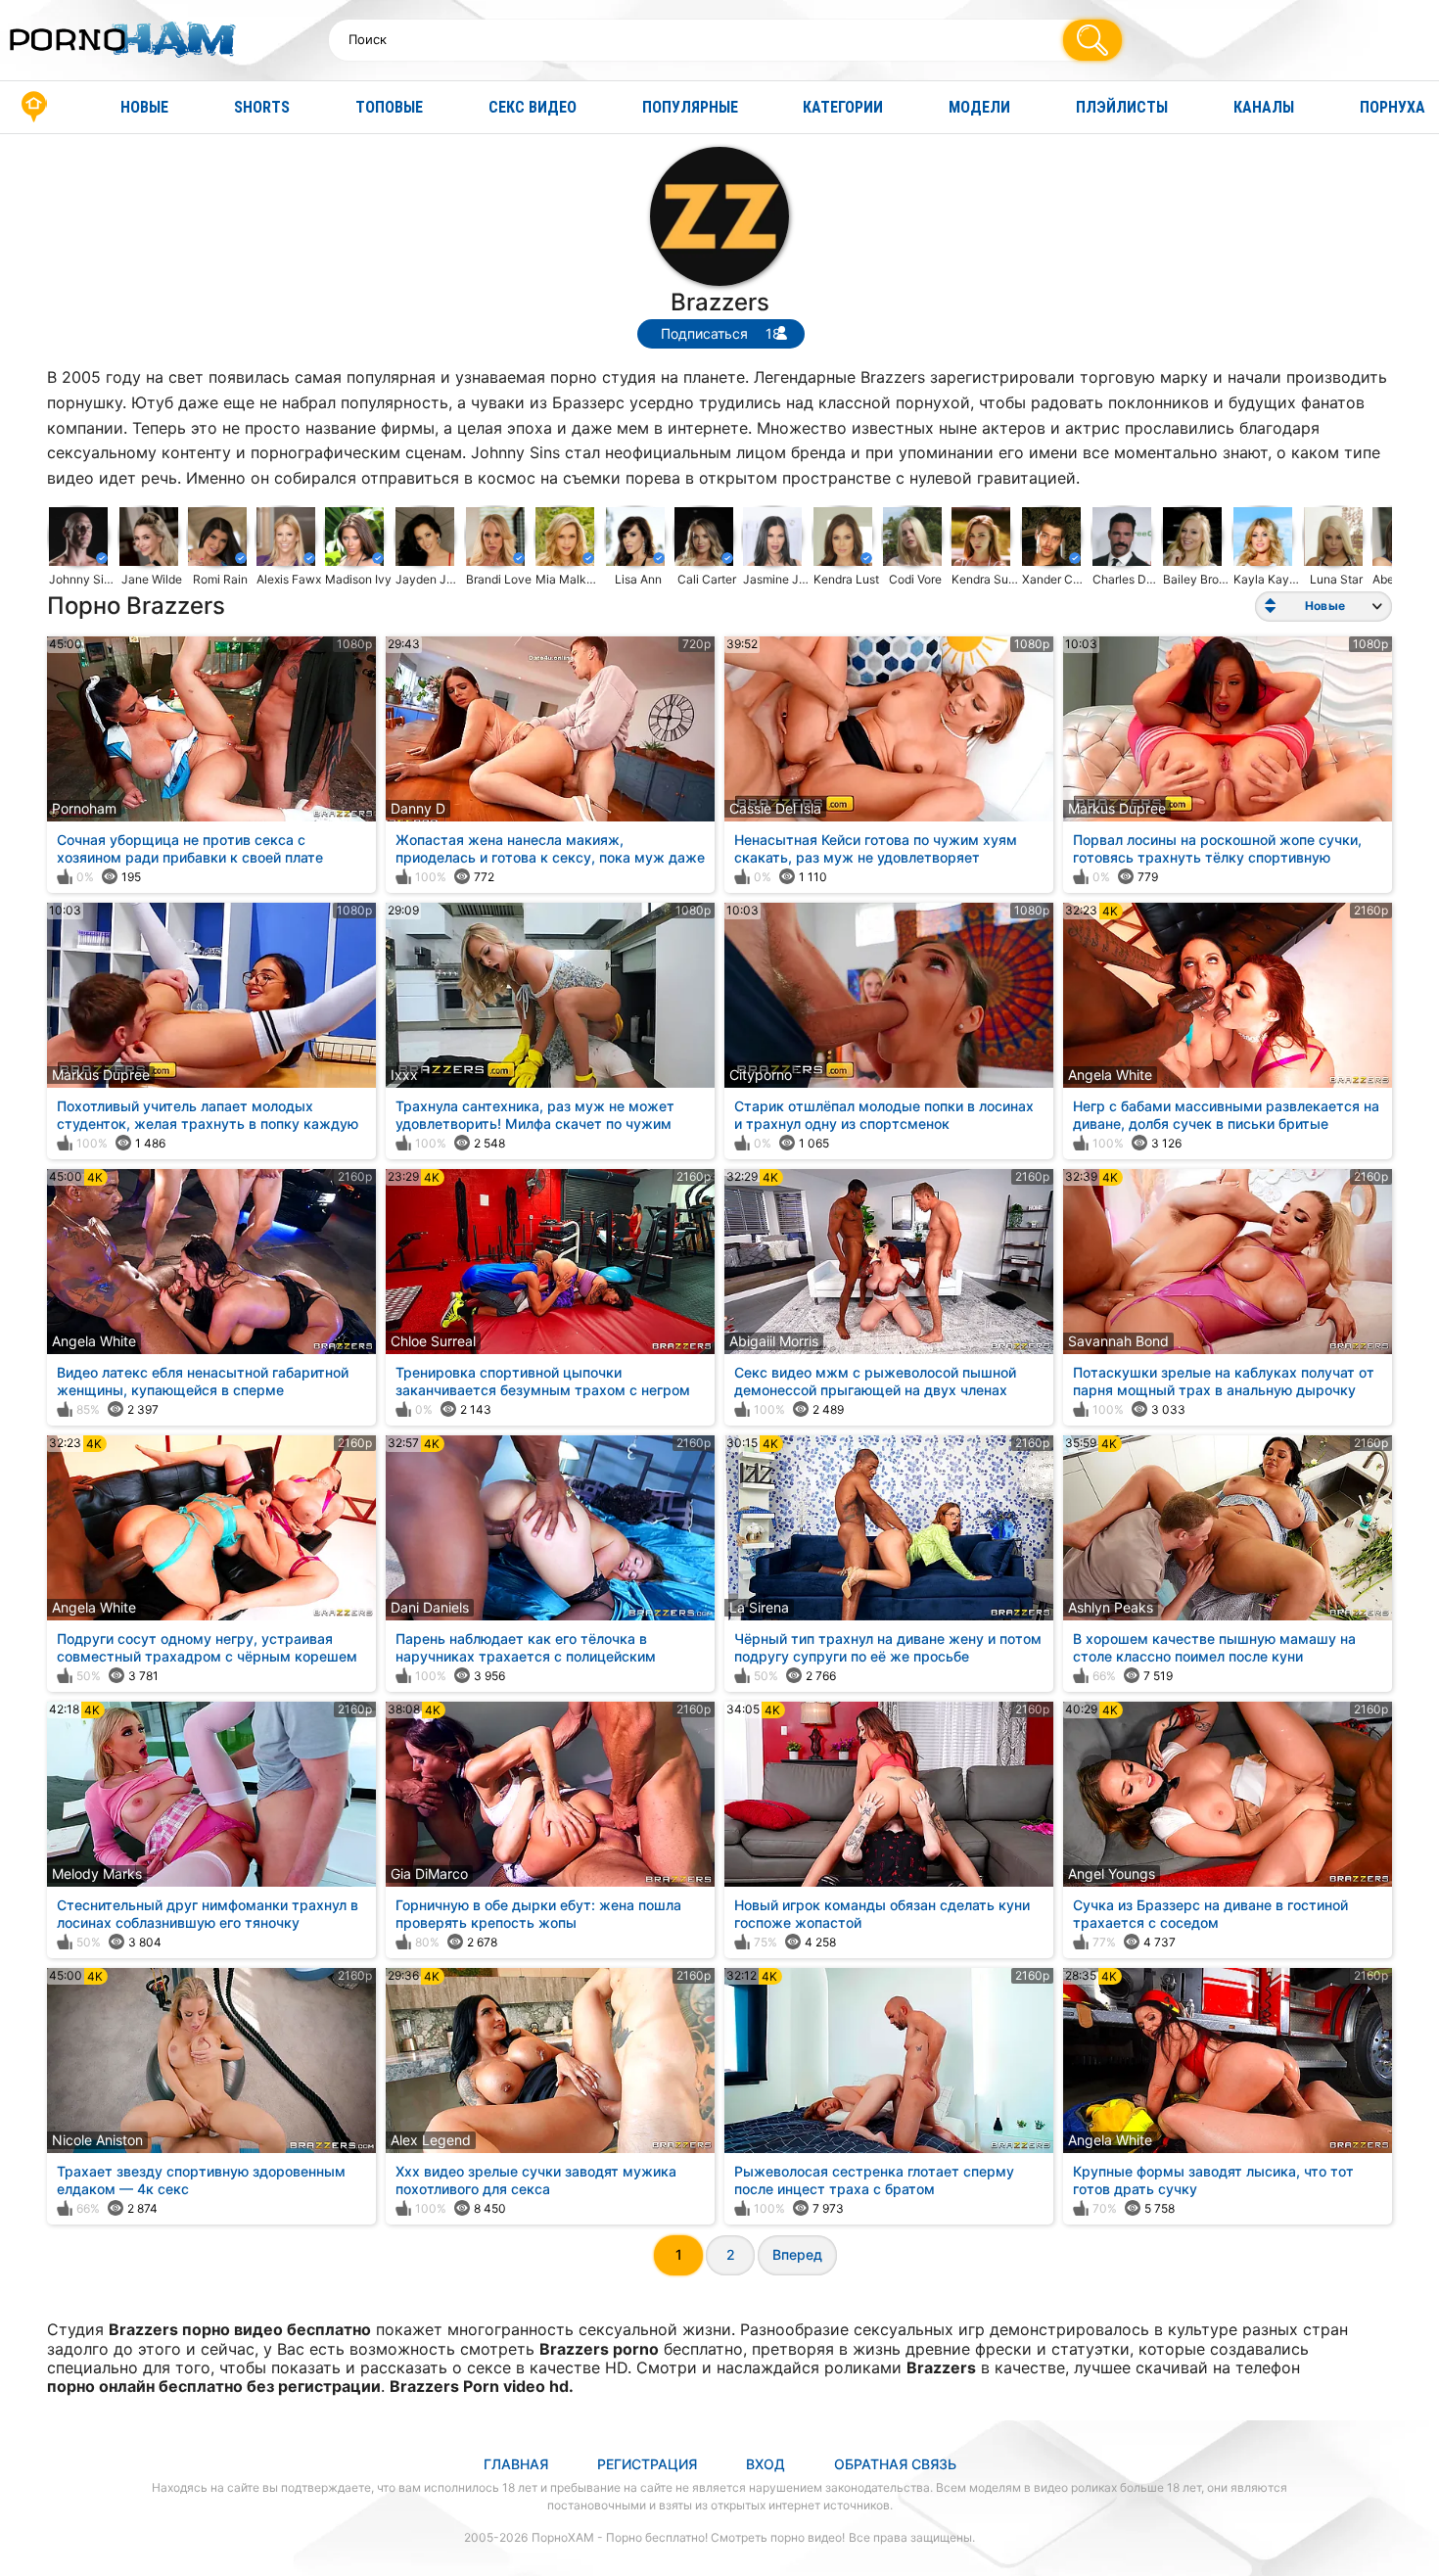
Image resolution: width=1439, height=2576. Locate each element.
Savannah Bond (1118, 1341)
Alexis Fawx (289, 579)
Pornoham (84, 808)
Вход (766, 2464)
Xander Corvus (1056, 579)
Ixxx (404, 1075)
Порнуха (1393, 107)
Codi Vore (915, 579)
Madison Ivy (358, 579)
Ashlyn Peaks (1111, 1607)
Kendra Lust (846, 579)
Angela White (1110, 1075)
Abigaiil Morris (774, 1341)
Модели (979, 107)
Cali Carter (707, 579)
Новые (144, 107)
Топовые (389, 107)
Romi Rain (220, 579)
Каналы (1264, 107)
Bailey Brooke (1197, 579)
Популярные (690, 107)
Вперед (797, 2254)
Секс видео (533, 107)
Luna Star (1336, 579)
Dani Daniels (430, 1607)
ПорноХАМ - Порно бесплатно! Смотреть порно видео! (688, 2537)
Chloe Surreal (433, 1341)
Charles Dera (1127, 579)
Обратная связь (895, 2464)
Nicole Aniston (97, 2140)
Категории (843, 107)
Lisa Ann (638, 579)
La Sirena (759, 1607)
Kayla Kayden (1268, 579)
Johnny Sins (83, 579)
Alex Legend (431, 2140)
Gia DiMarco (429, 1873)
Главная (34, 107)
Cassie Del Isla (775, 808)
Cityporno (761, 1075)
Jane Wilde (152, 579)
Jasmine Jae (777, 579)
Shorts (262, 107)
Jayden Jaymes (430, 579)
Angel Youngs (1112, 1873)
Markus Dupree (1117, 808)
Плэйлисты (1122, 107)
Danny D (418, 808)
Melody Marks (97, 1873)
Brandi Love (499, 579)
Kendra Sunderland (986, 579)
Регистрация (647, 2464)
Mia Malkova (570, 579)
